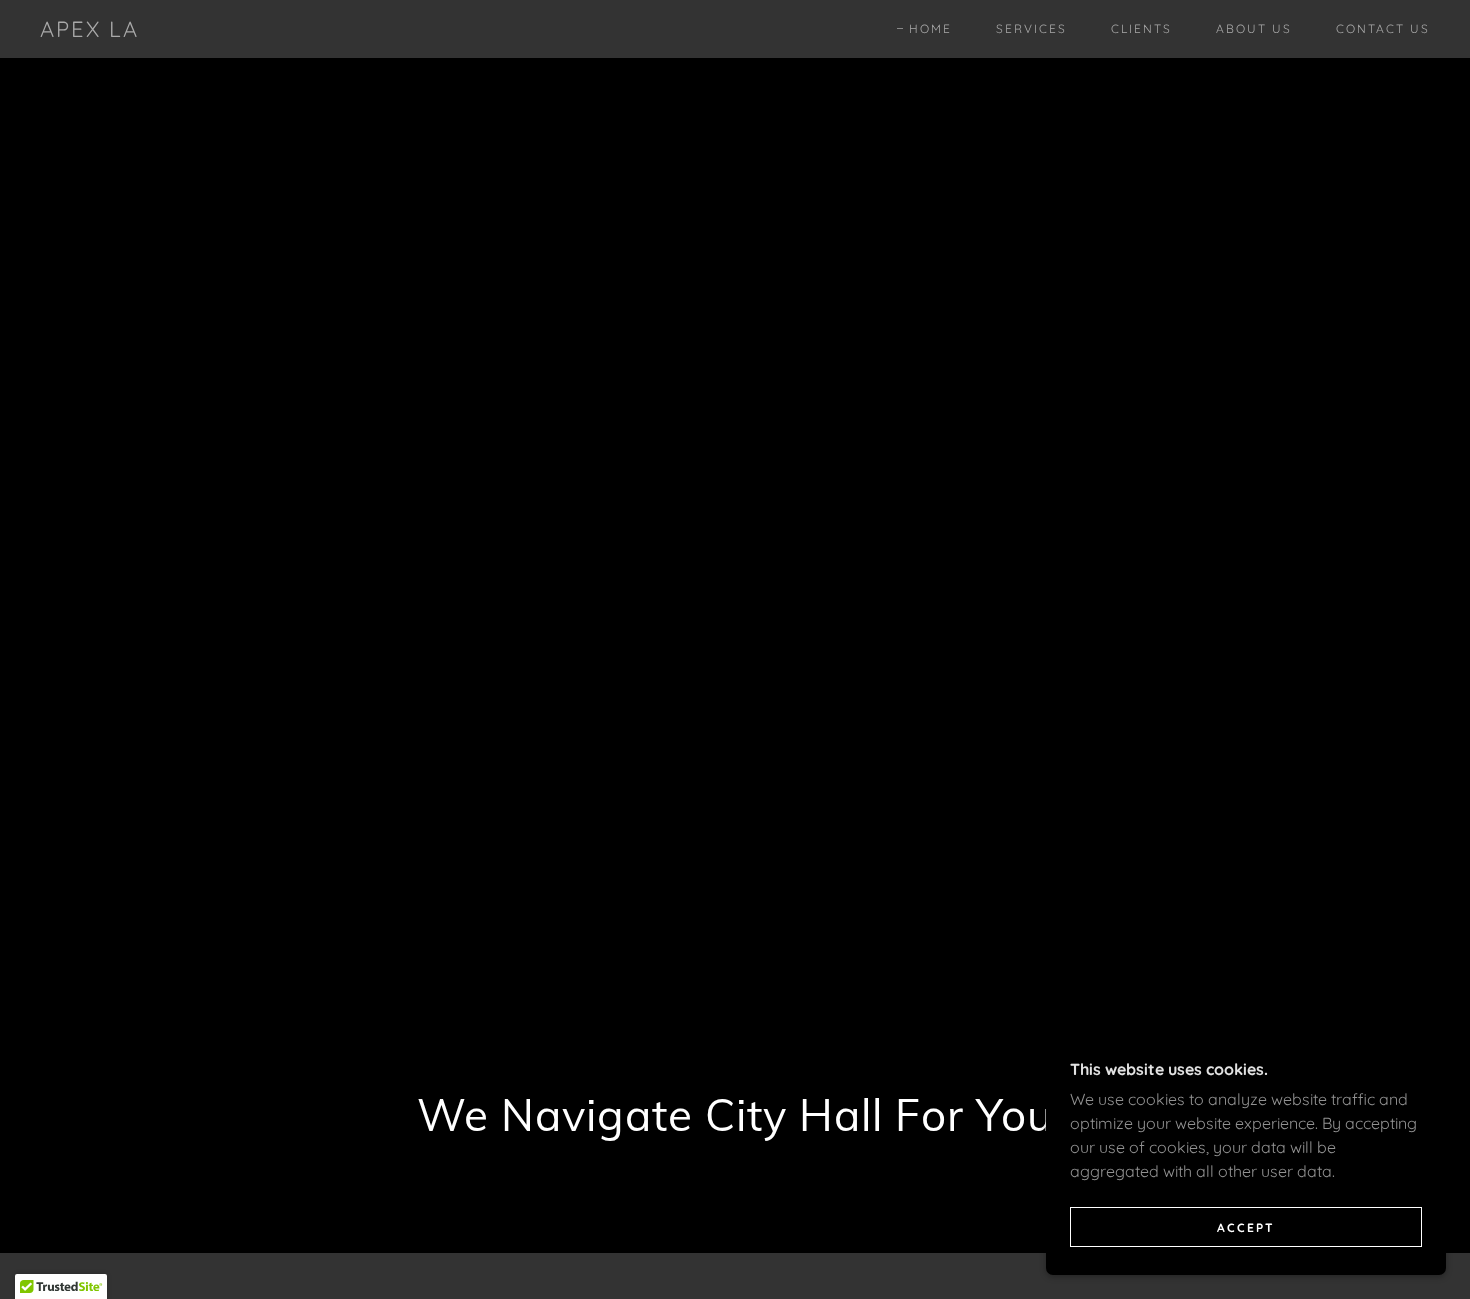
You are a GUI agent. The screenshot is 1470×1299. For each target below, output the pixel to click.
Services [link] (1031, 28)
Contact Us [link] (1383, 28)
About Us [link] (1254, 28)
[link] (89, 31)
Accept (1246, 1227)
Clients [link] (1141, 28)
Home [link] (930, 28)
